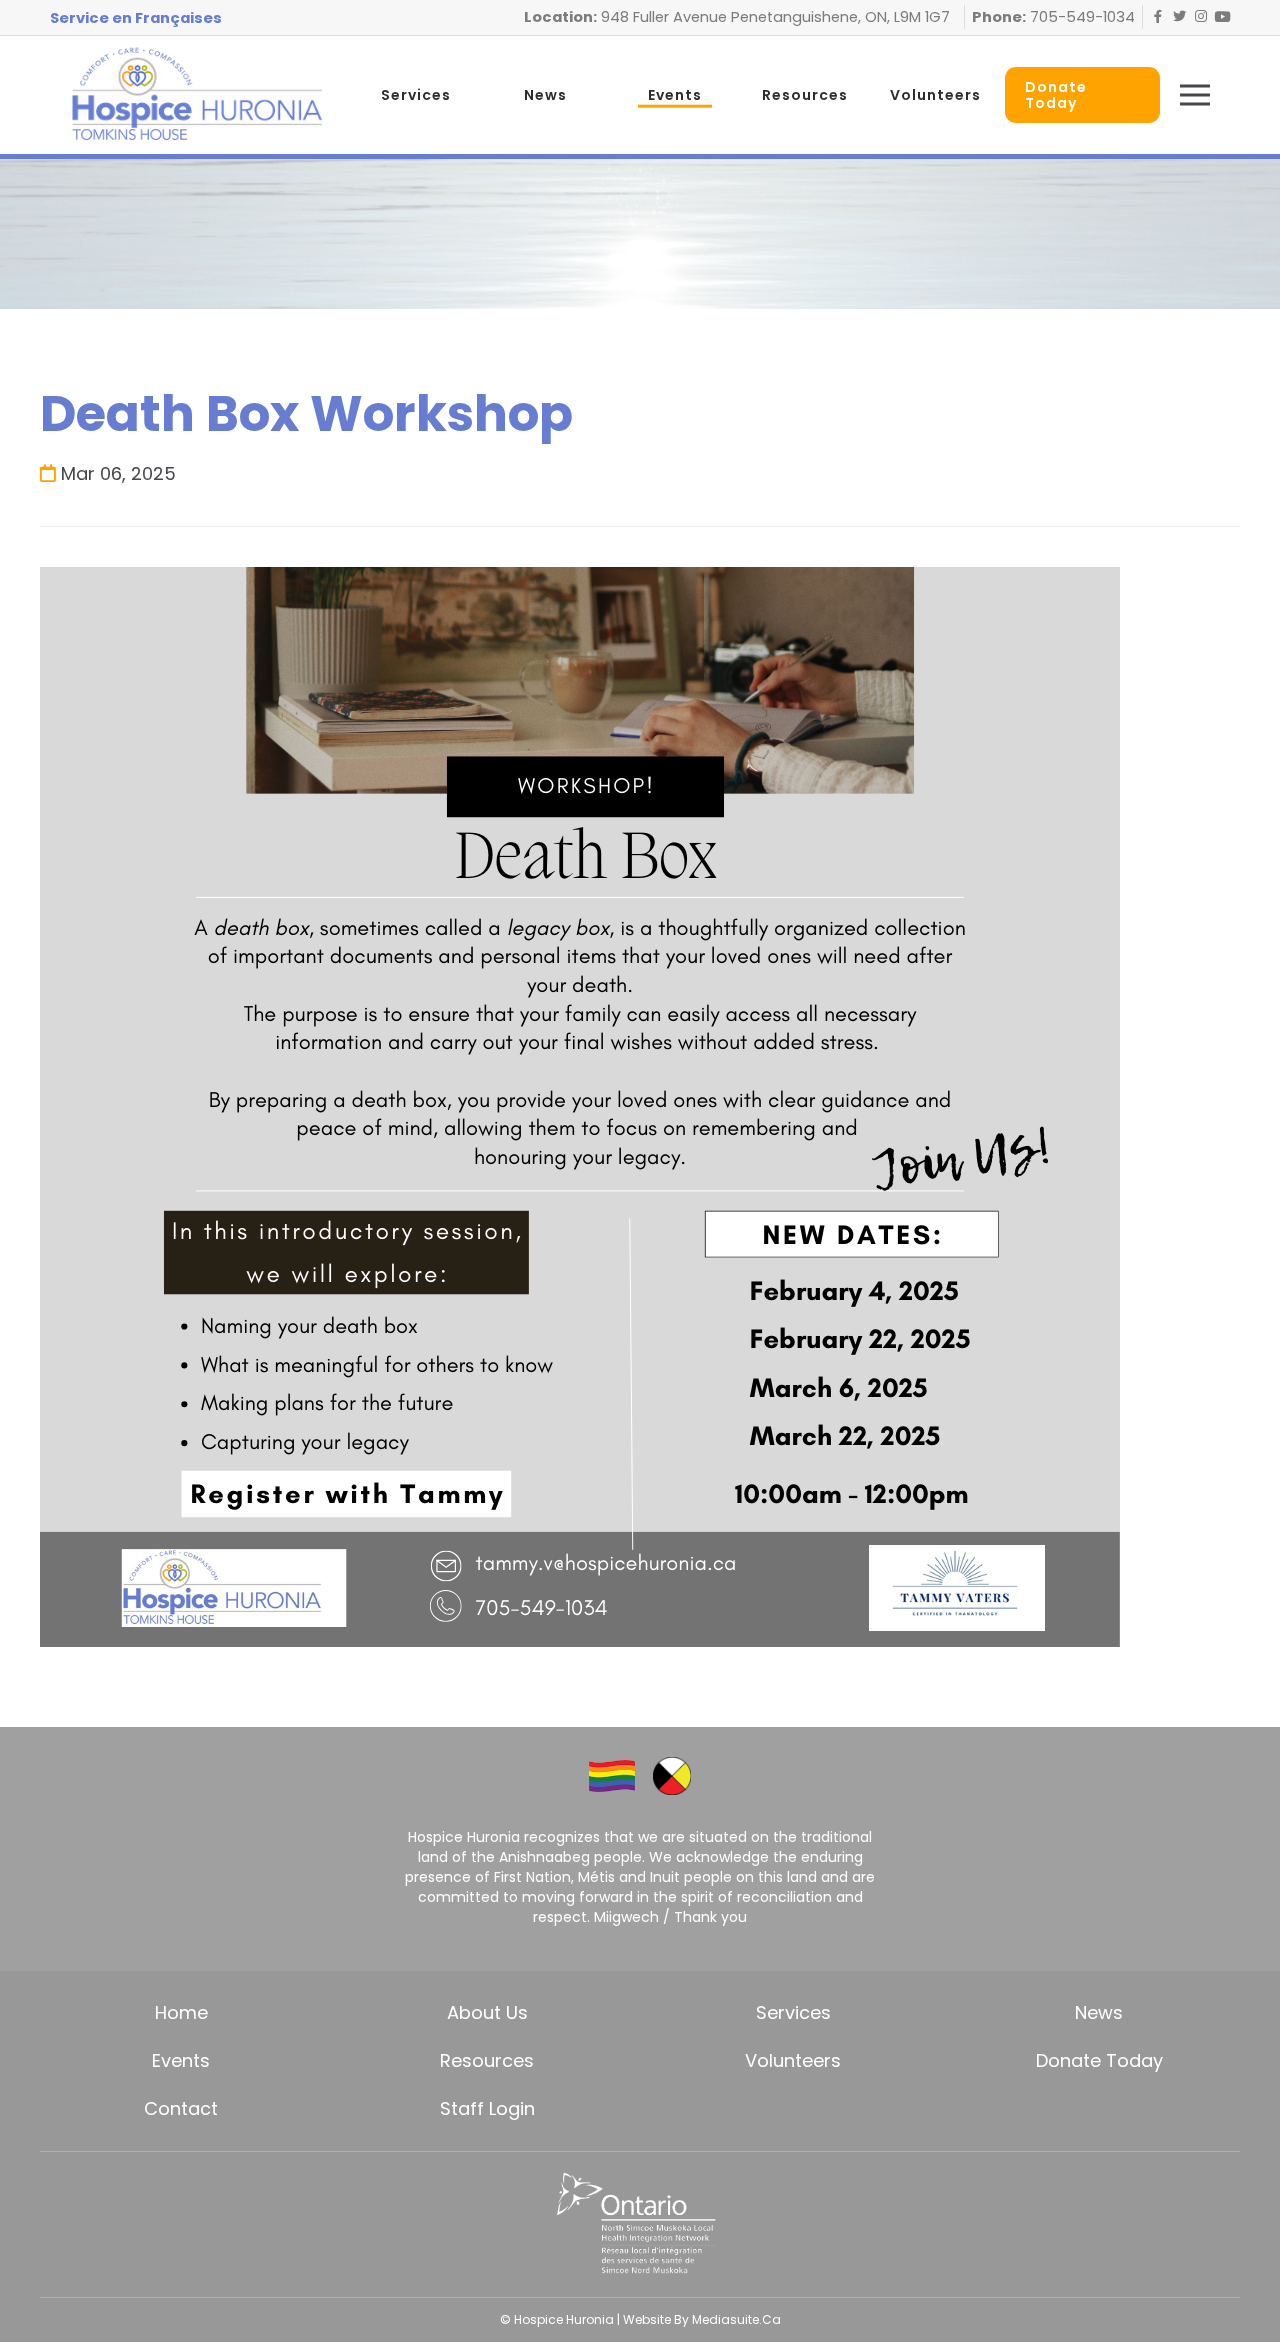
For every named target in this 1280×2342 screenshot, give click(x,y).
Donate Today (1099, 2060)
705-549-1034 (1080, 17)
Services (416, 95)
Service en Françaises (136, 18)
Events (675, 95)
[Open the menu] (1195, 95)
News (545, 95)
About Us (487, 2012)
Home (181, 2012)
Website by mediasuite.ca (702, 2319)
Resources (805, 95)
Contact (181, 2108)
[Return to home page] (196, 95)
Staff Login (487, 2108)
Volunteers (935, 95)
